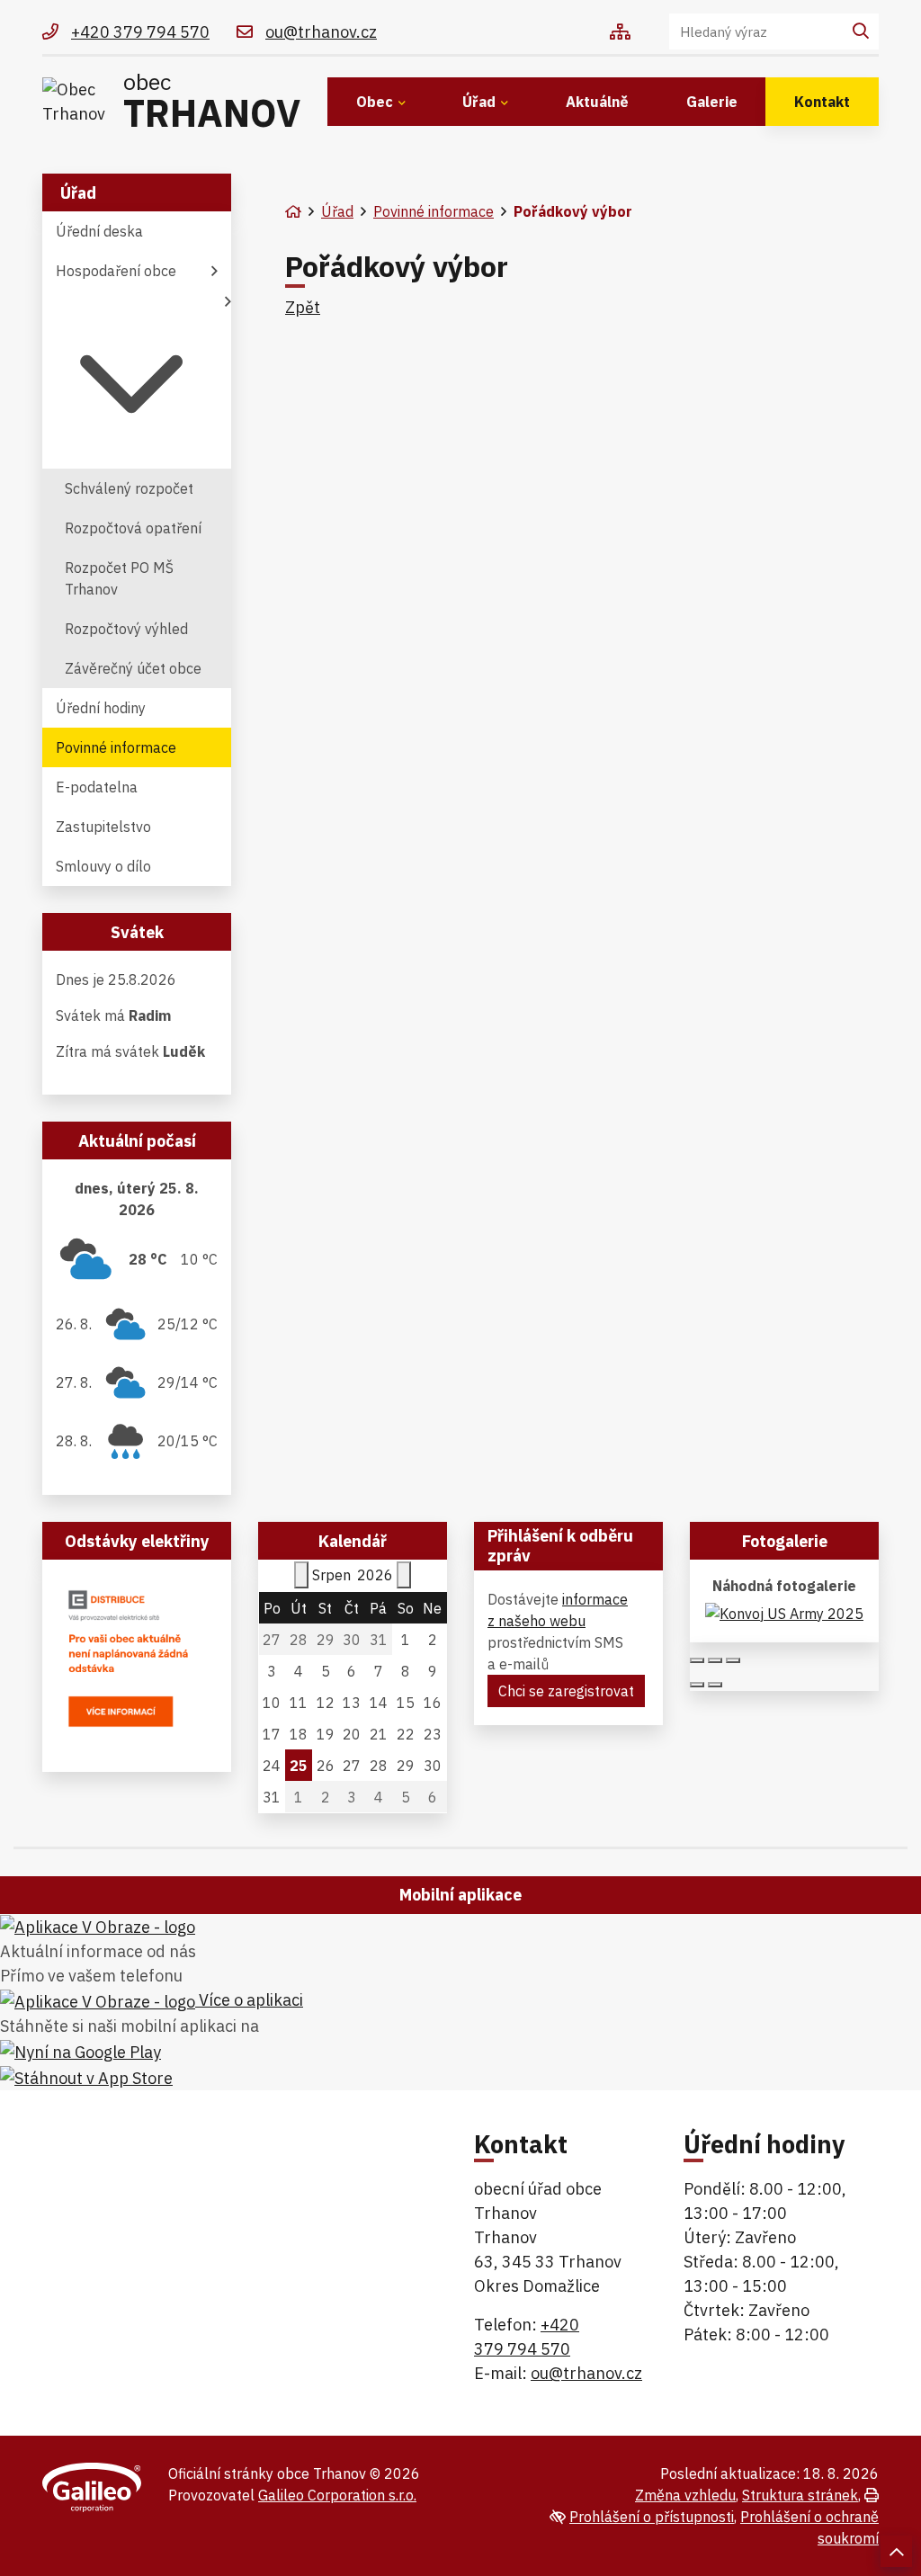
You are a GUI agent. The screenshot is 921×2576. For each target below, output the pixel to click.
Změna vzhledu (685, 2495)
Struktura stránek (800, 2495)
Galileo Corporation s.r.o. (337, 2495)
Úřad (479, 102)
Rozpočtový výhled (126, 629)
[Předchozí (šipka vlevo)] (697, 1685)
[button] (137, 380)
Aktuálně (597, 102)
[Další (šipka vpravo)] (715, 1685)
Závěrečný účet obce (133, 668)
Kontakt (822, 102)
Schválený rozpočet (129, 488)
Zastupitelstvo (103, 827)
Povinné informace (434, 211)
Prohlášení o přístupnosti (652, 2517)
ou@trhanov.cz (586, 2373)
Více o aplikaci (249, 2000)
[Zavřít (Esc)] (697, 1660)
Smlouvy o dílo (103, 866)
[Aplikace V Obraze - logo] (98, 1926)
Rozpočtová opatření (133, 528)
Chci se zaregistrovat (566, 1691)
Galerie (712, 102)
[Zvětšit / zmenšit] (733, 1660)
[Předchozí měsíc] (301, 1575)
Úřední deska (99, 231)
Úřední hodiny (101, 708)
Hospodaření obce (116, 271)
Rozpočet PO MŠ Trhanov (119, 578)
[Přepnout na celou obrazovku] (715, 1660)
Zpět (303, 307)
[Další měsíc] (404, 1575)
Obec (375, 102)
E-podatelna (97, 787)
